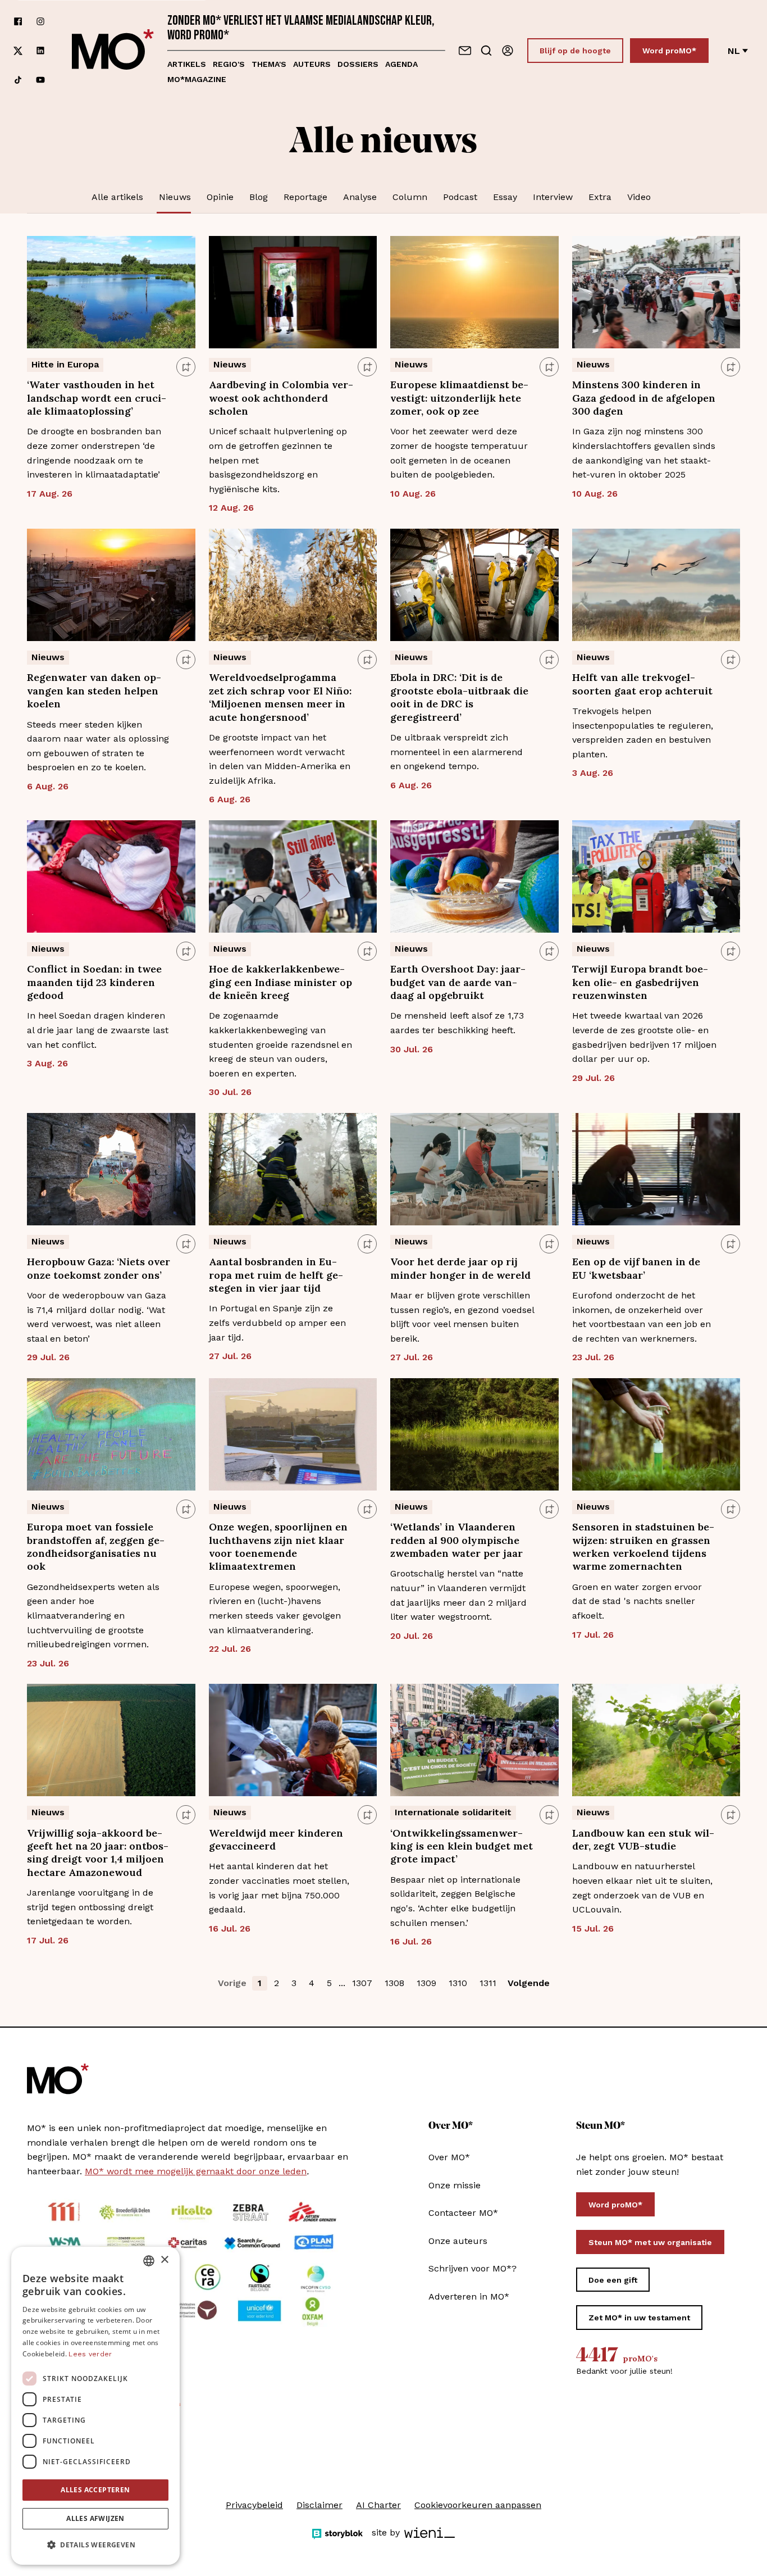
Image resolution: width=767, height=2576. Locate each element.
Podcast (460, 197)
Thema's (269, 64)
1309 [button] (426, 1983)
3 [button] (294, 1983)
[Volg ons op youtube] (40, 80)
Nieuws (175, 197)
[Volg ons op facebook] (18, 21)
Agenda (401, 64)
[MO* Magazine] (113, 51)
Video (639, 197)
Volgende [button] (529, 1983)
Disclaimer (319, 2505)
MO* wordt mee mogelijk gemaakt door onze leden (196, 2171)
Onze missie (455, 2185)
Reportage (305, 197)
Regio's (229, 64)
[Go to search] (486, 51)
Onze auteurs (458, 2241)
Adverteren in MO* (469, 2296)
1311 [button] (488, 1983)
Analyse (360, 197)
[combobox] (149, 2261)
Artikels (187, 64)
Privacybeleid (254, 2505)
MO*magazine (197, 79)
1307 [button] (362, 1983)
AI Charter (378, 2505)
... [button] (342, 1983)
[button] (95, 2545)
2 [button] (277, 1983)
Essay (505, 197)
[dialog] (95, 2406)
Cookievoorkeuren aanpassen (478, 2505)
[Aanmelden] (508, 51)
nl (734, 51)
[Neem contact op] (465, 51)
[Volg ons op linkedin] (40, 51)
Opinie (220, 197)
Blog (259, 197)
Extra (600, 197)
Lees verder (90, 2354)
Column (410, 197)
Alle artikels (117, 197)
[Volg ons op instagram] (40, 21)
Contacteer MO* (463, 2213)
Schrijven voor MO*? (472, 2268)
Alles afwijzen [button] (95, 2518)
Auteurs (312, 64)
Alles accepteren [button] (95, 2490)
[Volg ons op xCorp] (18, 51)
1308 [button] (394, 1983)
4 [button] (312, 1983)
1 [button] (260, 1983)
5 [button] (329, 1983)
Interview (553, 197)
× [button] (164, 2260)
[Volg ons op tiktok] (18, 80)
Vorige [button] (232, 1983)
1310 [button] (458, 1983)
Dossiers (358, 64)
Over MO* (449, 2157)
